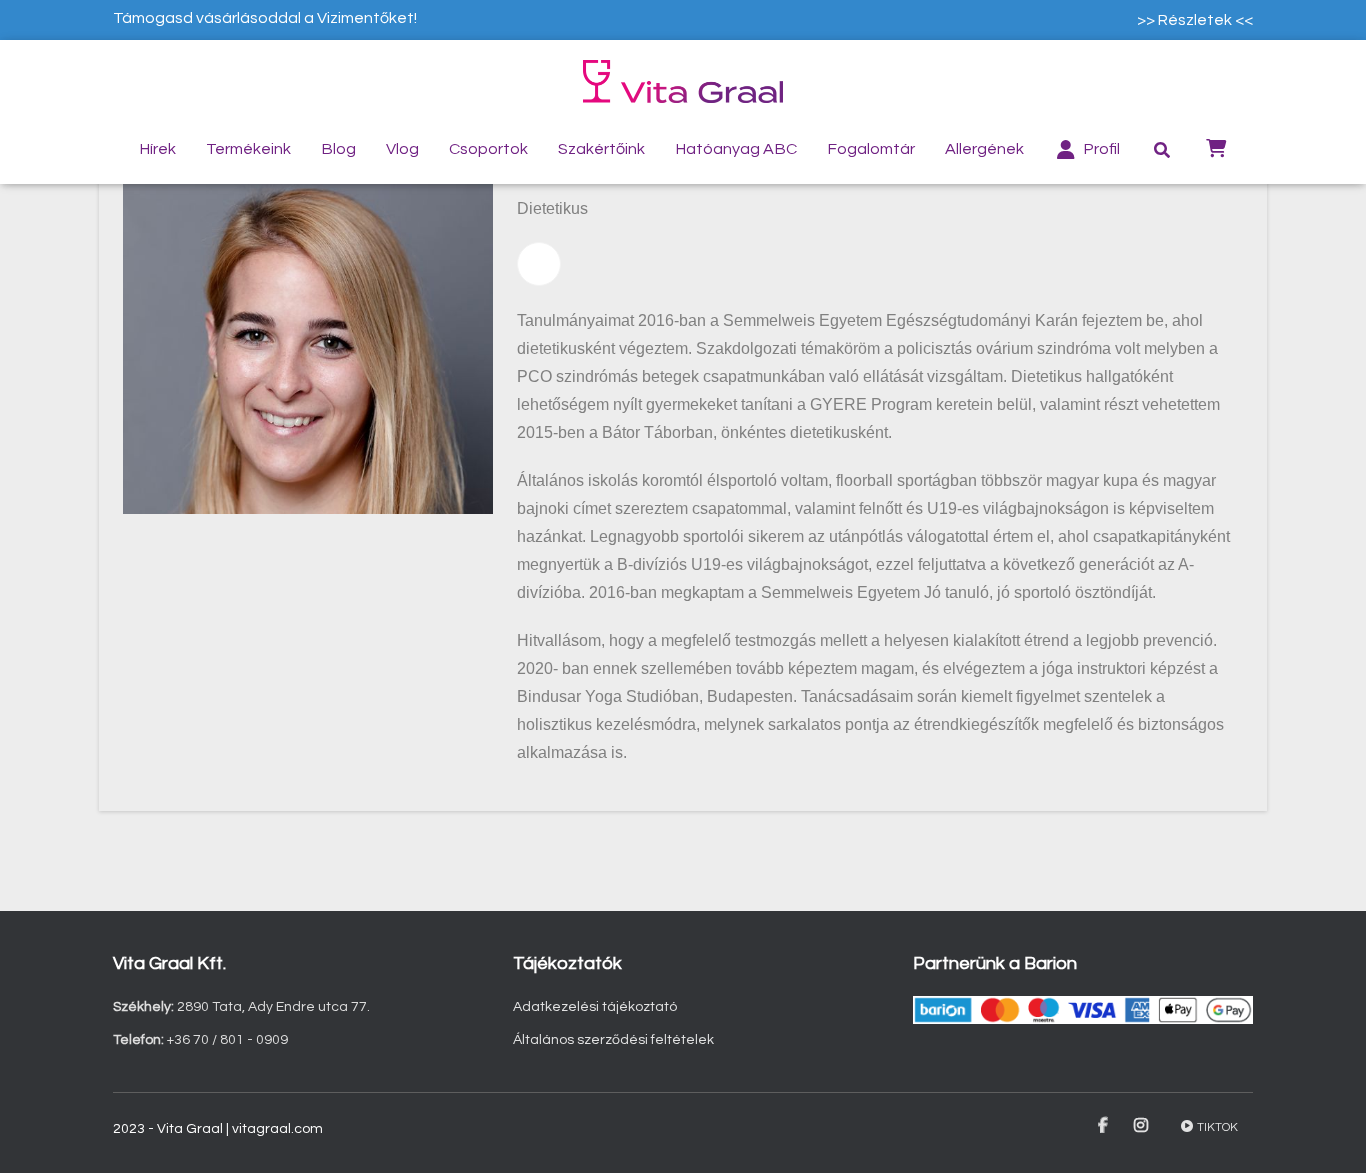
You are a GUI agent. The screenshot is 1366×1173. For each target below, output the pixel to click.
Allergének (984, 149)
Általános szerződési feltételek (613, 1040)
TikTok (1217, 1127)
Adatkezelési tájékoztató (595, 1007)
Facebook (1104, 1126)
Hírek (157, 149)
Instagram (1142, 1126)
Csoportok (488, 149)
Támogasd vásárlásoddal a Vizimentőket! (265, 18)
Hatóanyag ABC (736, 149)
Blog (338, 149)
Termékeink (248, 149)
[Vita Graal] (683, 81)
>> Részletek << (1195, 20)
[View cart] (1216, 147)
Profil (1101, 149)
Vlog (402, 149)
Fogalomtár (871, 149)
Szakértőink (601, 149)
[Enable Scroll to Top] (1326, 1133)
